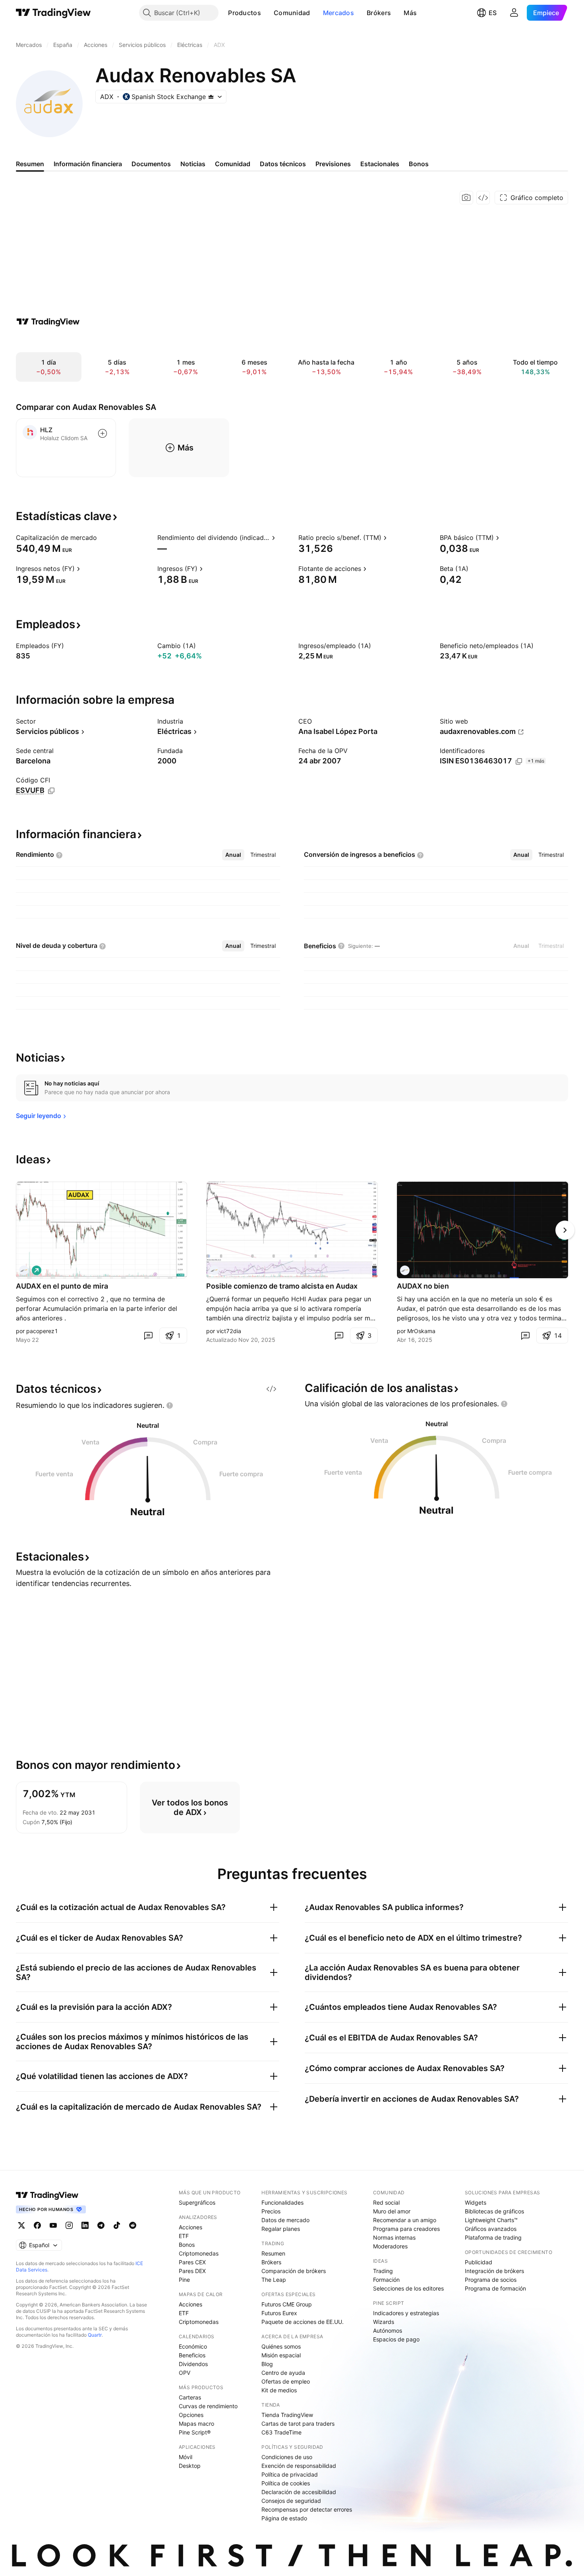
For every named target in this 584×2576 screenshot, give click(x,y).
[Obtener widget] (483, 198)
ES (493, 13)
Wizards (384, 2322)
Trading (383, 2271)
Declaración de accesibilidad (299, 2492)
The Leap (274, 2280)
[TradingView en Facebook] (37, 2225)
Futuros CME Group (287, 2304)
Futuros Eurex (279, 2313)
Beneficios (192, 2355)
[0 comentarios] (148, 1336)
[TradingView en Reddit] (133, 2225)
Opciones (191, 2415)
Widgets (476, 2202)
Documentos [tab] (151, 164)
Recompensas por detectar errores (307, 2509)
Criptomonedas (199, 2253)
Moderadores (390, 2246)
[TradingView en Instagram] (69, 2225)
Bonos (187, 2245)
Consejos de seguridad (291, 2501)
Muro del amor (392, 2211)
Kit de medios (279, 2390)
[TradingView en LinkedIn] (85, 2225)
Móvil (186, 2457)
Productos (245, 13)
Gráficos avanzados (491, 2229)
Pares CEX (192, 2262)
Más (410, 13)
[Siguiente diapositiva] (565, 1230)
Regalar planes (281, 2229)
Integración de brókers (494, 2271)
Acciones (190, 2227)
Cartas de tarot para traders (298, 2424)
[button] (267, 13)
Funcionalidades (282, 2202)
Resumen (273, 2253)
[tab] (233, 855)
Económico (193, 2346)
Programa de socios (491, 2280)
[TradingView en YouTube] (53, 2225)
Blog (267, 2364)
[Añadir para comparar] (102, 433)
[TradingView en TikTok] (117, 2225)
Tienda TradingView (287, 2415)
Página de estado (284, 2518)
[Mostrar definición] (102, 538)
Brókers (379, 13)
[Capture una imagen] (466, 198)
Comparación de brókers (294, 2271)
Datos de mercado (285, 2220)
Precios (271, 2211)
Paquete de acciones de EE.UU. (303, 2322)
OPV (185, 2373)
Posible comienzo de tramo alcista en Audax (282, 1286)
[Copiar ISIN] (519, 761)
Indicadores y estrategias (406, 2313)
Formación (386, 2280)
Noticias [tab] (193, 164)
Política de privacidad (290, 2474)
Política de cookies (286, 2483)
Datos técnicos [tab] (283, 164)
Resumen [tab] (30, 164)
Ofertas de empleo (286, 2381)
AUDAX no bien (423, 1286)
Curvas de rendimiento (208, 2406)
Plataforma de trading (493, 2237)
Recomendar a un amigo (405, 2220)
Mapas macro (196, 2424)
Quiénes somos (281, 2346)
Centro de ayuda (283, 2373)
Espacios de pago (396, 2339)
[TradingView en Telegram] (101, 2225)
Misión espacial (281, 2355)
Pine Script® (195, 2432)
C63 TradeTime (281, 2432)
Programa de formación (495, 2288)
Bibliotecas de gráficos (494, 2211)
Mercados (338, 13)
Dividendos (193, 2364)
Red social (386, 2202)
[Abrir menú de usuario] (514, 13)
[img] (211, 97)
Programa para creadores (406, 2229)
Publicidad (479, 2262)
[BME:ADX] (24, 1270)
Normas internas (394, 2237)
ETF (184, 2236)
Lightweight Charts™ (491, 2220)
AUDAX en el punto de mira (62, 1286)
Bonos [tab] (419, 164)
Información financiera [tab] (88, 164)
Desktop (190, 2466)
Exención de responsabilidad (299, 2466)
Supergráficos (197, 2202)
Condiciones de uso (287, 2457)
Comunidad (292, 13)
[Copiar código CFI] (51, 791)
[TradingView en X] (21, 2225)
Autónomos (388, 2330)
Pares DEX (192, 2271)
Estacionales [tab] (380, 164)
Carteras (190, 2397)
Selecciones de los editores (408, 2288)
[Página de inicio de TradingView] (53, 13)
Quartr (95, 2335)
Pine (184, 2280)
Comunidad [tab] (233, 164)
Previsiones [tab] (333, 164)
